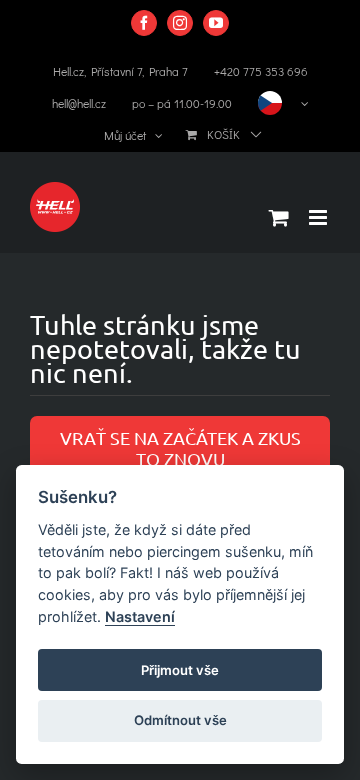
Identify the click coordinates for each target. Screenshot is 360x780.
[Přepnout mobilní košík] (279, 217)
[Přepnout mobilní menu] (319, 217)
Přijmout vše (180, 670)
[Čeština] (283, 103)
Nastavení (140, 616)
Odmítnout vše (180, 720)
